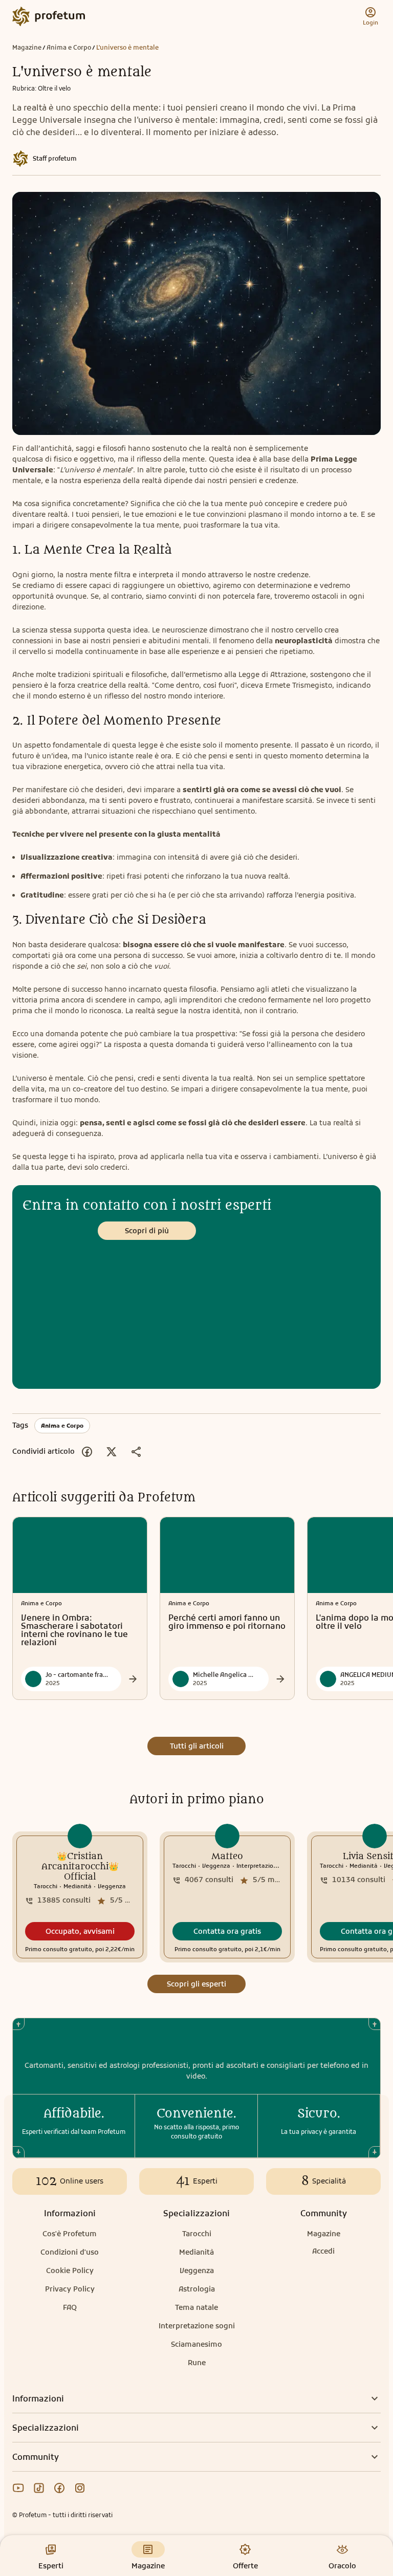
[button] (80, 1931)
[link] (80, 1897)
